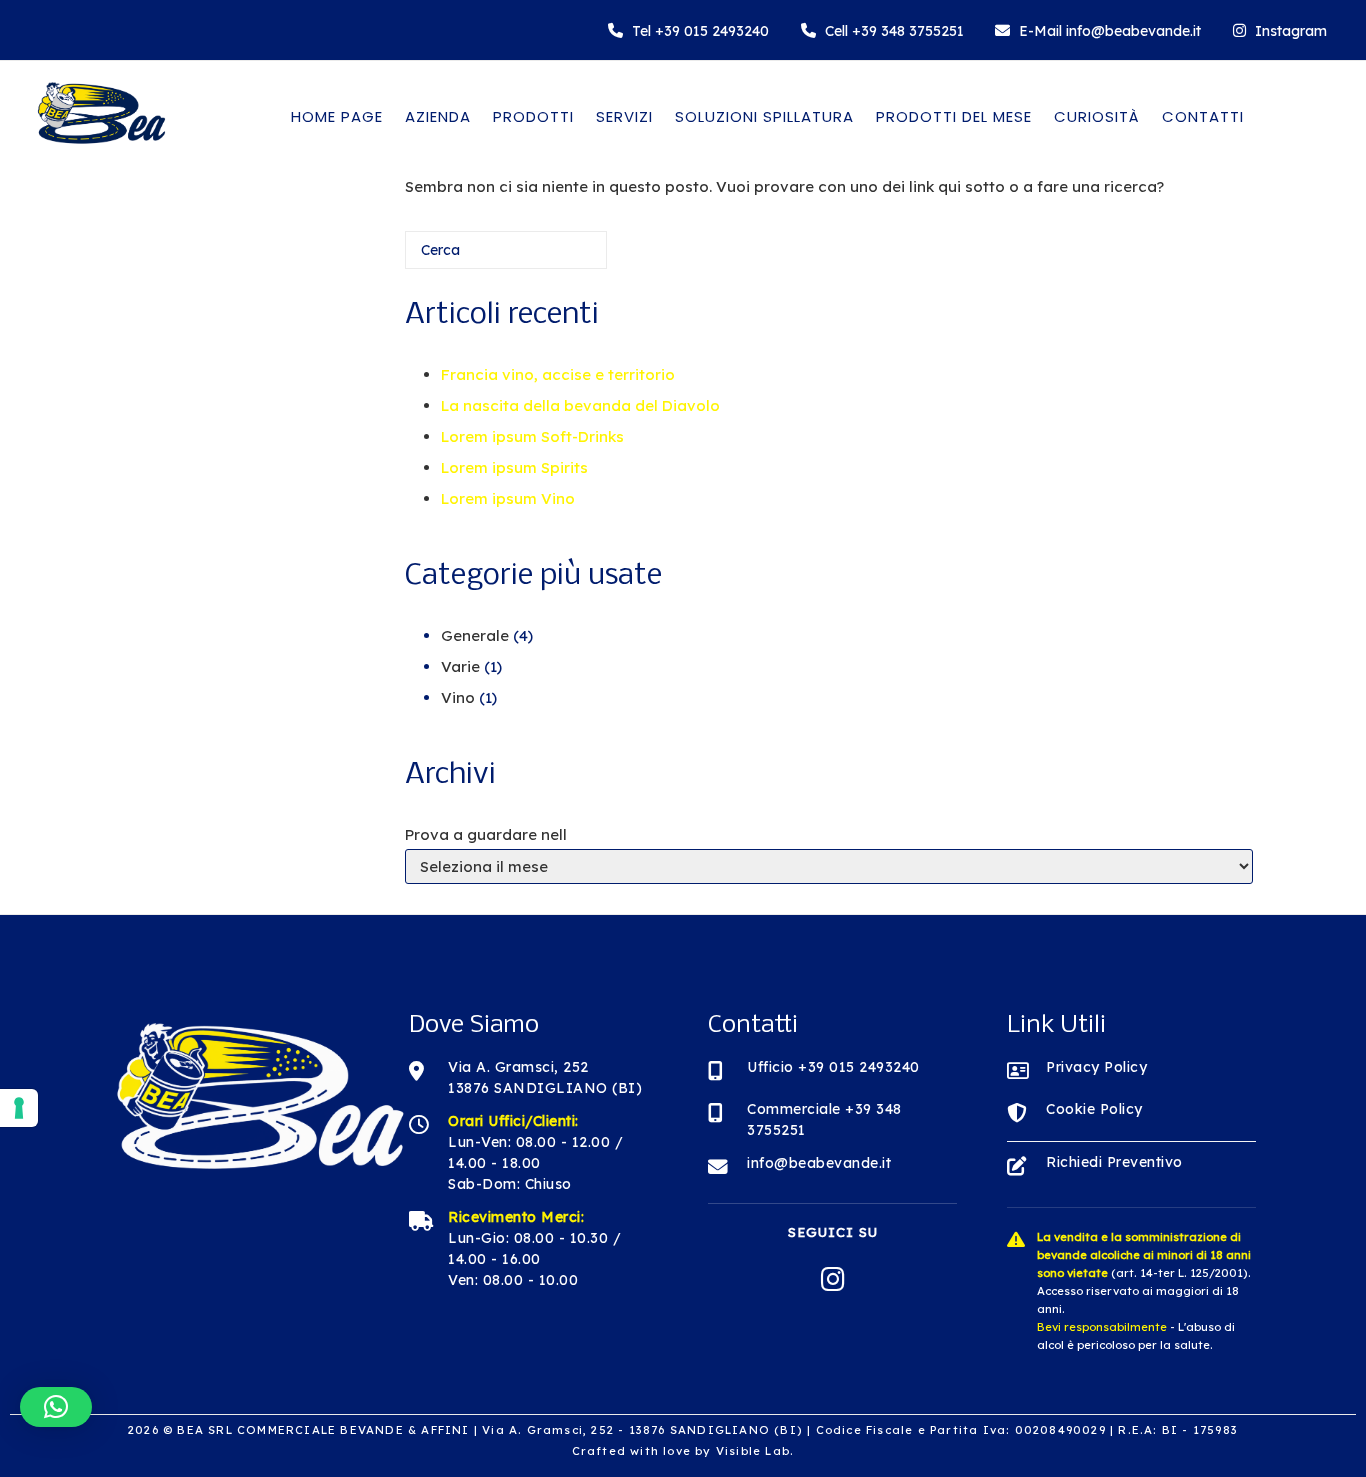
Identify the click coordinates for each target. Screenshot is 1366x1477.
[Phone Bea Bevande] (688, 30)
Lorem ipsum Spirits (514, 467)
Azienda (438, 116)
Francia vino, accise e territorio (558, 374)
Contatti (1203, 116)
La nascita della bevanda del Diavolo (580, 405)
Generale (475, 635)
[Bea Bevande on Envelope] (1098, 30)
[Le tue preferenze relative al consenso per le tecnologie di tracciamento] (19, 1108)
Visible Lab (753, 1451)
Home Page (337, 116)
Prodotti (533, 116)
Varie (460, 666)
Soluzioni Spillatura (764, 116)
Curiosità (1097, 116)
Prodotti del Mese (954, 116)
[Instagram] (1280, 30)
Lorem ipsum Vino (508, 498)
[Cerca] (562, 257)
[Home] (100, 148)
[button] (56, 1407)
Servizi (624, 116)
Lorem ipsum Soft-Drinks (532, 436)
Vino (458, 697)
